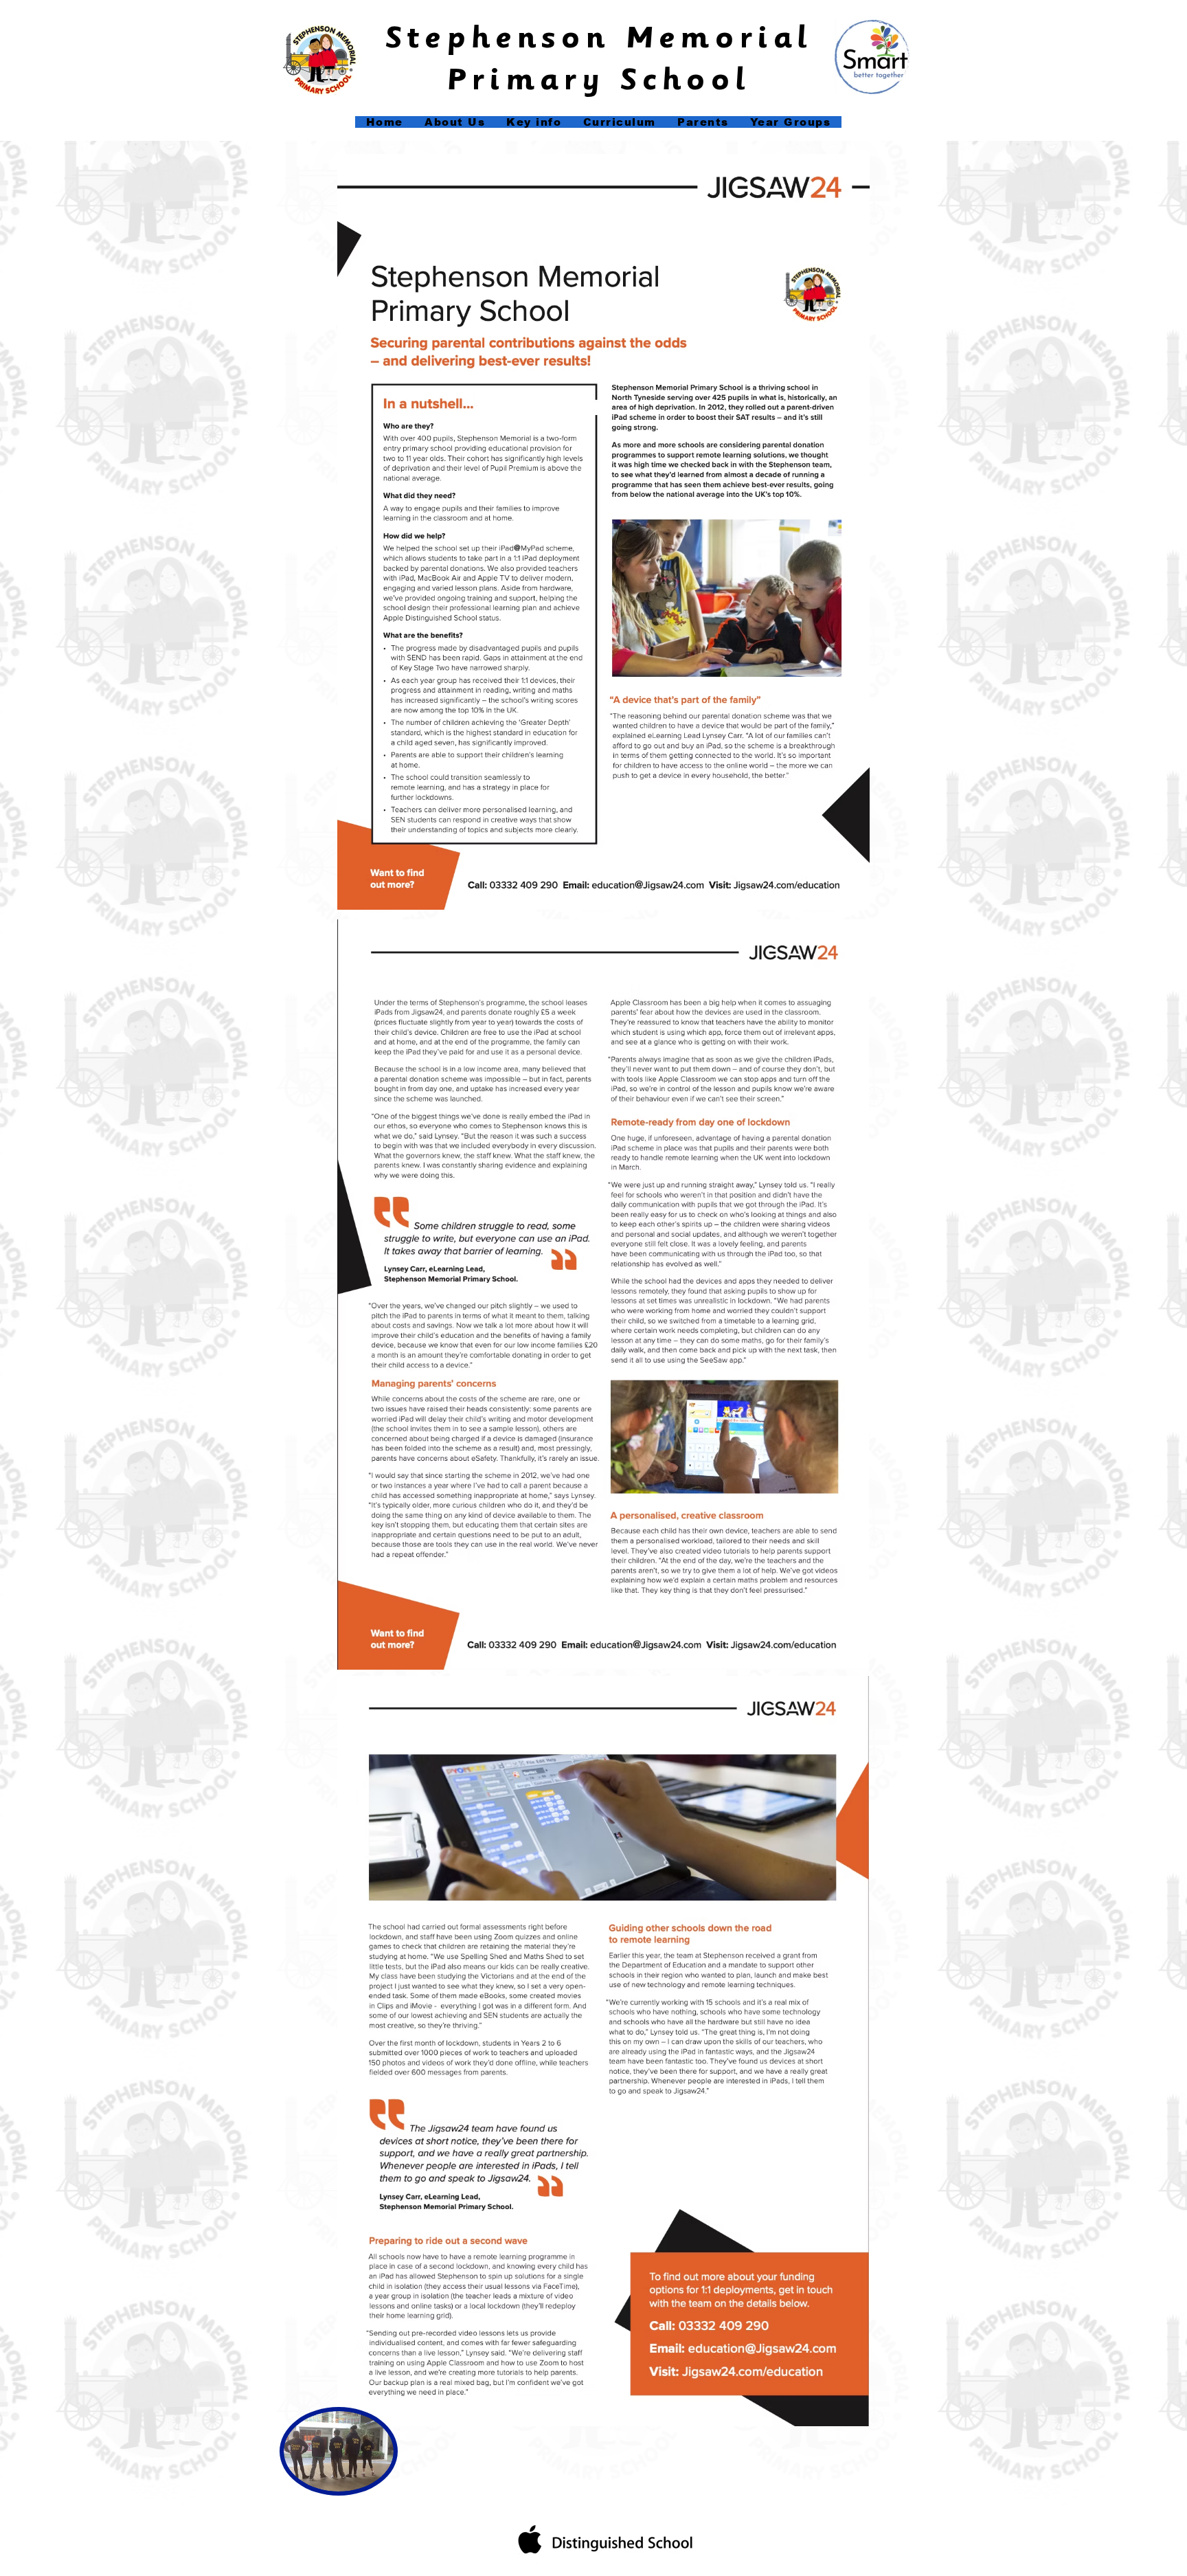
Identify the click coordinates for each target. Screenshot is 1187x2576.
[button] (534, 122)
